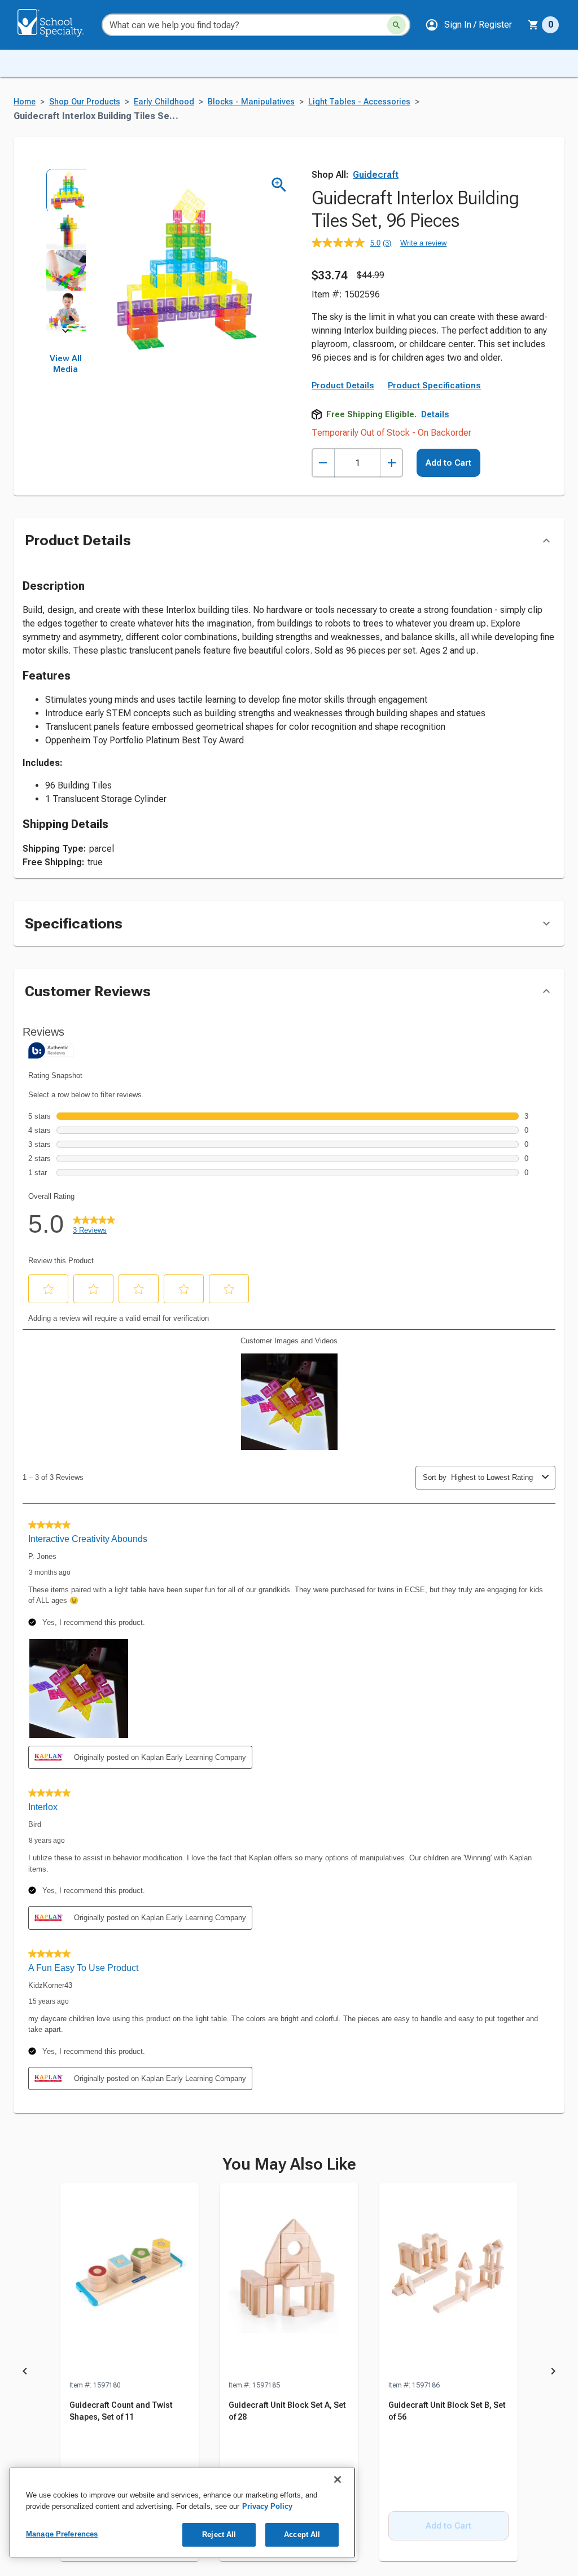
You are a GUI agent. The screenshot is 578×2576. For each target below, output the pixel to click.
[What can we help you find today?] (397, 25)
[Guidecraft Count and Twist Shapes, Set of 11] (130, 2281)
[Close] (338, 2479)
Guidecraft (376, 175)
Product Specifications (434, 385)
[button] (468, 25)
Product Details (343, 385)
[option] (65, 189)
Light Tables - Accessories (359, 102)
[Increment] (391, 463)
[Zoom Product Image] (279, 185)
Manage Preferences (62, 2534)
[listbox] (65, 249)
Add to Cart (448, 463)
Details (435, 414)
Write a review (423, 243)
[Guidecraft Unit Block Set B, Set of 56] (448, 2281)
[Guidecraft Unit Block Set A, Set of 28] (289, 2281)
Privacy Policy (267, 2506)
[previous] (25, 2373)
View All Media (66, 364)
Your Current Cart (543, 25)
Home (25, 102)
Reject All (219, 2535)
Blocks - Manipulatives (251, 102)
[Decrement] (323, 463)
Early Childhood (164, 102)
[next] (65, 333)
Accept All (302, 2535)
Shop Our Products (85, 102)
